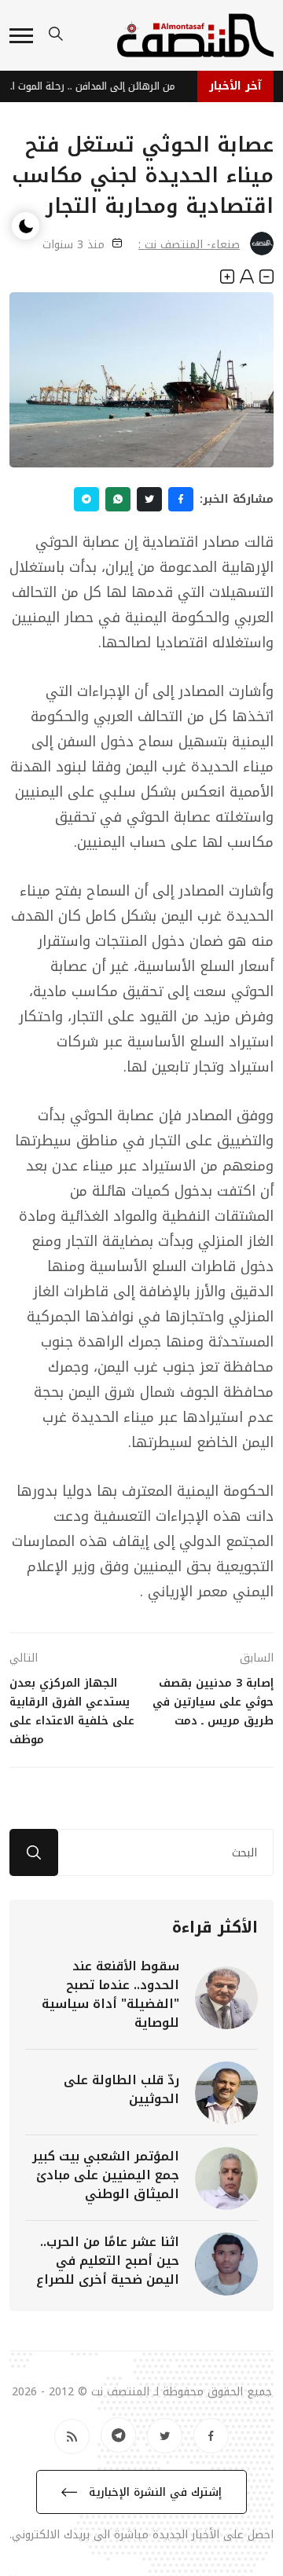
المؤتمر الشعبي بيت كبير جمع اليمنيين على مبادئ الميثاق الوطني (106, 2175)
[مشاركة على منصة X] (149, 499)
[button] (21, 36)
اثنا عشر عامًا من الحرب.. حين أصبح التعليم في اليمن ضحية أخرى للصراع (108, 2261)
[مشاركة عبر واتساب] (118, 499)
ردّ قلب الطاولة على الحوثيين (121, 2089)
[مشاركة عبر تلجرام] (86, 499)
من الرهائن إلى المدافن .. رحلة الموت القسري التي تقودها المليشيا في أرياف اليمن (93, 86)
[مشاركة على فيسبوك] (181, 499)
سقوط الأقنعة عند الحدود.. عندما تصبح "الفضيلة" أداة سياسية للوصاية (110, 1994)
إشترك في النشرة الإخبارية (153, 2492)
